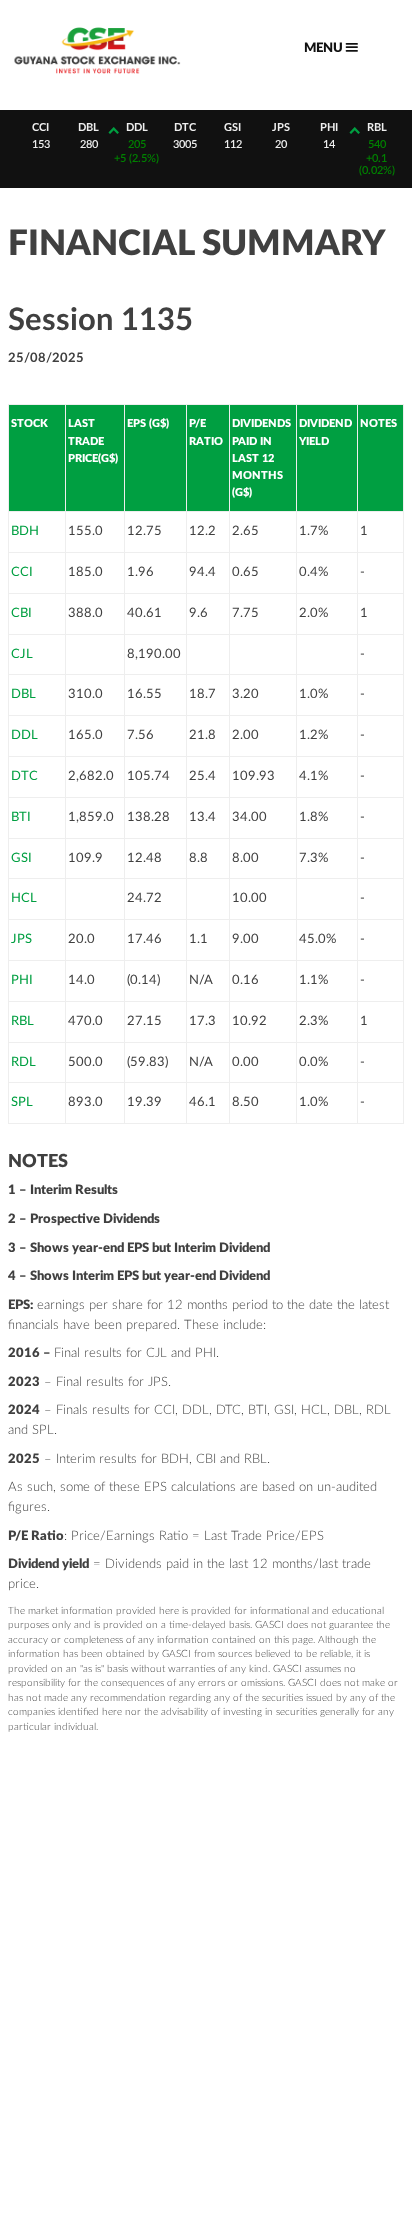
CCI (22, 572)
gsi (228, 127)
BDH (25, 531)
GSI (21, 858)
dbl (84, 127)
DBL (23, 694)
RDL (23, 1062)
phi (324, 127)
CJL (22, 654)
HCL (24, 898)
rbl (372, 127)
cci (36, 127)
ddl (132, 127)
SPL (22, 1102)
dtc (180, 127)
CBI (21, 613)
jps (276, 127)
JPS (21, 939)
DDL (24, 735)
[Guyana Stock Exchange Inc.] (97, 78)
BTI (21, 817)
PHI (22, 980)
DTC (24, 776)
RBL (22, 1021)
